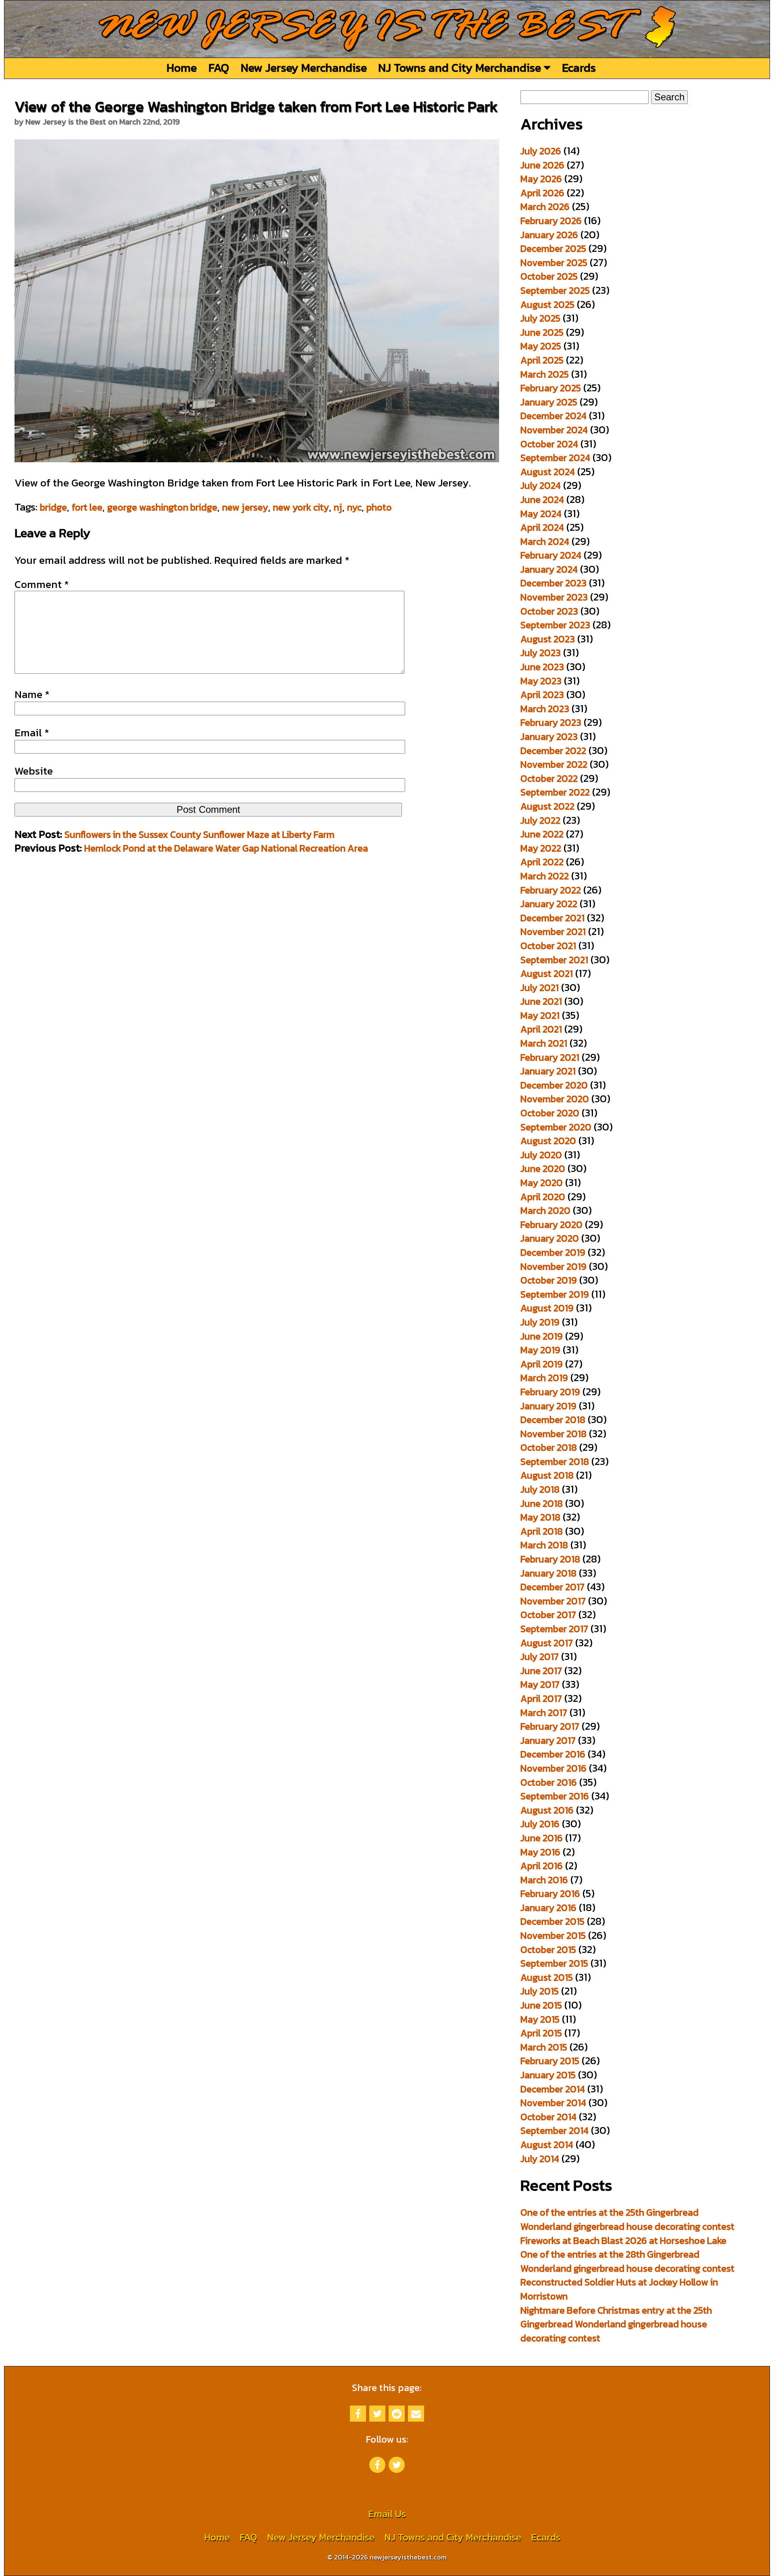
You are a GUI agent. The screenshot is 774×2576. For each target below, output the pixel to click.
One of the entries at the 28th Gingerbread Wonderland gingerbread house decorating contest (627, 2261)
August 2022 (547, 806)
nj (338, 507)
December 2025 (553, 248)
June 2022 (542, 834)
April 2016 (542, 1866)
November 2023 (554, 597)
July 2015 (540, 1991)
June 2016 (542, 1838)
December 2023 (553, 583)
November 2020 (555, 1099)
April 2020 (543, 1197)
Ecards (579, 68)
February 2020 (551, 1225)
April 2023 (542, 695)
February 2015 (550, 2061)
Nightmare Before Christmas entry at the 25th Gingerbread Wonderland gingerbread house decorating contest (616, 2324)
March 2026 (545, 207)
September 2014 (554, 2130)
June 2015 (541, 2005)
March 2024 (545, 541)
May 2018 (540, 1517)
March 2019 (544, 1378)
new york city (301, 507)
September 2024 (555, 458)
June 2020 (543, 1169)
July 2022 (540, 820)
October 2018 (549, 1447)
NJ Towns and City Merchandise (461, 68)
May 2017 (540, 1684)
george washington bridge (162, 507)
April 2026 (542, 193)
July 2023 (541, 653)
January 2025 (549, 402)
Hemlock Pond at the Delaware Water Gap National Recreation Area (226, 848)
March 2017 (544, 1713)
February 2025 (551, 388)
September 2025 (555, 290)
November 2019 (553, 1266)
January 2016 (548, 1908)
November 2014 (553, 2103)
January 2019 (548, 1406)
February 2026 (551, 221)
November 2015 (553, 1935)
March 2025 (545, 374)
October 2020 (550, 1113)
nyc (354, 507)
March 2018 (544, 1545)
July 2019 (540, 1322)
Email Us (387, 2514)
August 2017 (547, 1643)
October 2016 (549, 1782)
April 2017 (541, 1698)
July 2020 (541, 1155)
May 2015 (540, 2019)
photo (379, 507)
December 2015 (552, 1921)
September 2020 (556, 1127)
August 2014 (547, 2145)
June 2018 (542, 1503)
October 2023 (549, 611)
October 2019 (549, 1280)
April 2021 (541, 1029)
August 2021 (547, 973)
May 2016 (540, 1852)
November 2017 (553, 1601)
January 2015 (548, 2075)
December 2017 (552, 1587)
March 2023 (545, 709)
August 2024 (548, 472)
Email (32, 733)
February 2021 (550, 1057)
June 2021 (541, 1001)
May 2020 (542, 1183)
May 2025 (541, 346)
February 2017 (550, 1726)
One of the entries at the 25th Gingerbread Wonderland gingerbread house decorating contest (627, 2219)
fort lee (87, 507)
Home (182, 68)
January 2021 (548, 1071)
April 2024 (542, 527)
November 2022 (554, 764)
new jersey (245, 507)
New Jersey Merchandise (304, 68)
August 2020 (548, 1141)
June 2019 (542, 1336)
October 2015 (548, 1950)
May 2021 (540, 1015)
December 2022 (553, 751)
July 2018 (540, 1489)
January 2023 (549, 736)
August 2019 (547, 1308)
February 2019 (550, 1392)
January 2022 (549, 904)
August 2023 (548, 639)
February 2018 (550, 1559)
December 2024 (553, 416)
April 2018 (542, 1531)
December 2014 (553, 2089)
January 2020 (550, 1238)
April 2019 (542, 1364)
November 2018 (553, 1434)
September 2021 (554, 960)
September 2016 (555, 1796)
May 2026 (541, 179)
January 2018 (548, 1573)
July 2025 (540, 318)
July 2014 (540, 2159)
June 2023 (542, 667)
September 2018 (555, 1461)
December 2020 (554, 1085)
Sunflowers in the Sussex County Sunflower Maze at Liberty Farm (200, 834)
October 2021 (548, 946)
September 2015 (554, 1963)
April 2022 (542, 862)
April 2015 (541, 2033)
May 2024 (541, 514)
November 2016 (553, 1768)
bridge (53, 507)
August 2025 (547, 304)
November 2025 (554, 263)
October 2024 (549, 444)
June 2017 (541, 1671)
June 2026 (542, 165)
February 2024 (551, 555)
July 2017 (540, 1657)
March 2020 (545, 1210)
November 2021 (553, 932)
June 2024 (542, 500)
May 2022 (541, 848)
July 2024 (541, 485)
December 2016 (553, 1754)
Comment (42, 584)
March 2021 (544, 1043)
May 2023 (541, 681)
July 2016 (540, 1824)
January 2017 (548, 1740)
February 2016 (550, 1894)
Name (32, 694)
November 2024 (554, 430)
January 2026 (549, 235)
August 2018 (547, 1475)
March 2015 (544, 2047)
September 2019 (555, 1294)
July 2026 (541, 151)
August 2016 (547, 1810)
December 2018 (553, 1420)
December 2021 (552, 918)
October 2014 (548, 2117)
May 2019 (540, 1350)
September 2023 (555, 625)
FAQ (219, 68)
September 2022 (555, 792)
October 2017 (548, 1615)
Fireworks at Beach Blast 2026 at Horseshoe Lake (623, 2240)
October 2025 (549, 276)
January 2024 (549, 569)
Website (34, 771)
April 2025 (542, 360)
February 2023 (551, 722)
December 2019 (553, 1252)
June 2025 (542, 332)
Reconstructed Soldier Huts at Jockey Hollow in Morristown (619, 2289)
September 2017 (554, 1629)
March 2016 (544, 1880)
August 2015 (547, 1977)
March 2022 (545, 876)
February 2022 (551, 890)
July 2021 (540, 988)
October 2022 (549, 778)
